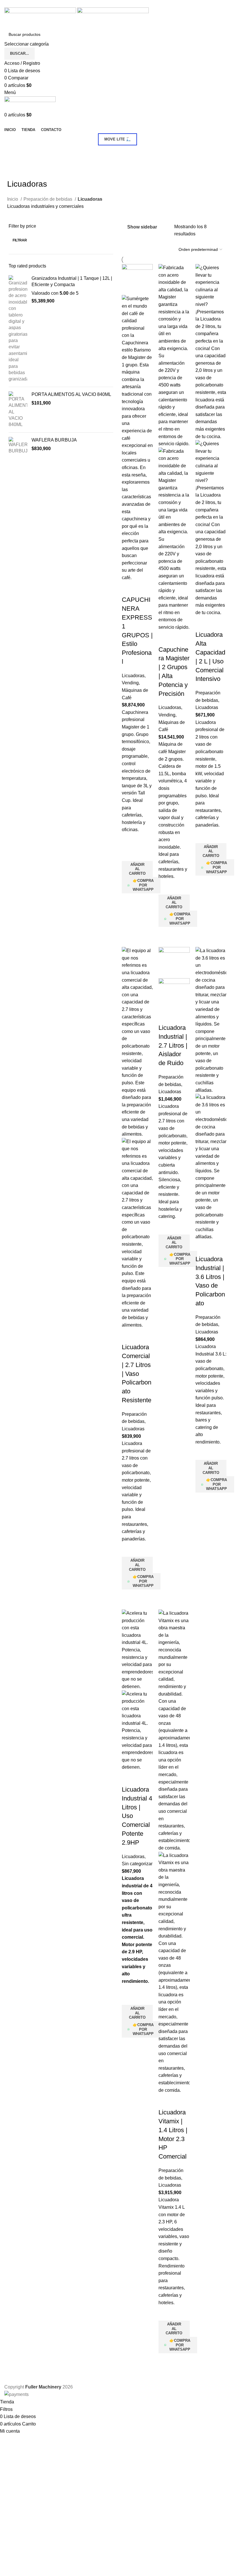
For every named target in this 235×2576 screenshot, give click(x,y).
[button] (137, 869)
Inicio (13, 199)
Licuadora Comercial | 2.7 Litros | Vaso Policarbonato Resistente (137, 1374)
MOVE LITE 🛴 (117, 139)
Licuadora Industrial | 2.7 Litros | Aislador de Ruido (173, 1045)
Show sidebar (142, 227)
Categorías (15, 152)
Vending (130, 683)
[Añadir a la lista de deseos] (129, 854)
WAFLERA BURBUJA (54, 440)
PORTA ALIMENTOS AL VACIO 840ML (71, 394)
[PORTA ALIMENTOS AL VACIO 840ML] (18, 410)
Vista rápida (129, 901)
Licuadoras (133, 676)
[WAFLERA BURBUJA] (18, 446)
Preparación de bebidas (48, 199)
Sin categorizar (137, 1864)
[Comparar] (129, 588)
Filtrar (20, 240)
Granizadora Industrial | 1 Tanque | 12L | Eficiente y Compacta (72, 281)
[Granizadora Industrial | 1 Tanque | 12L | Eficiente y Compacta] (18, 329)
